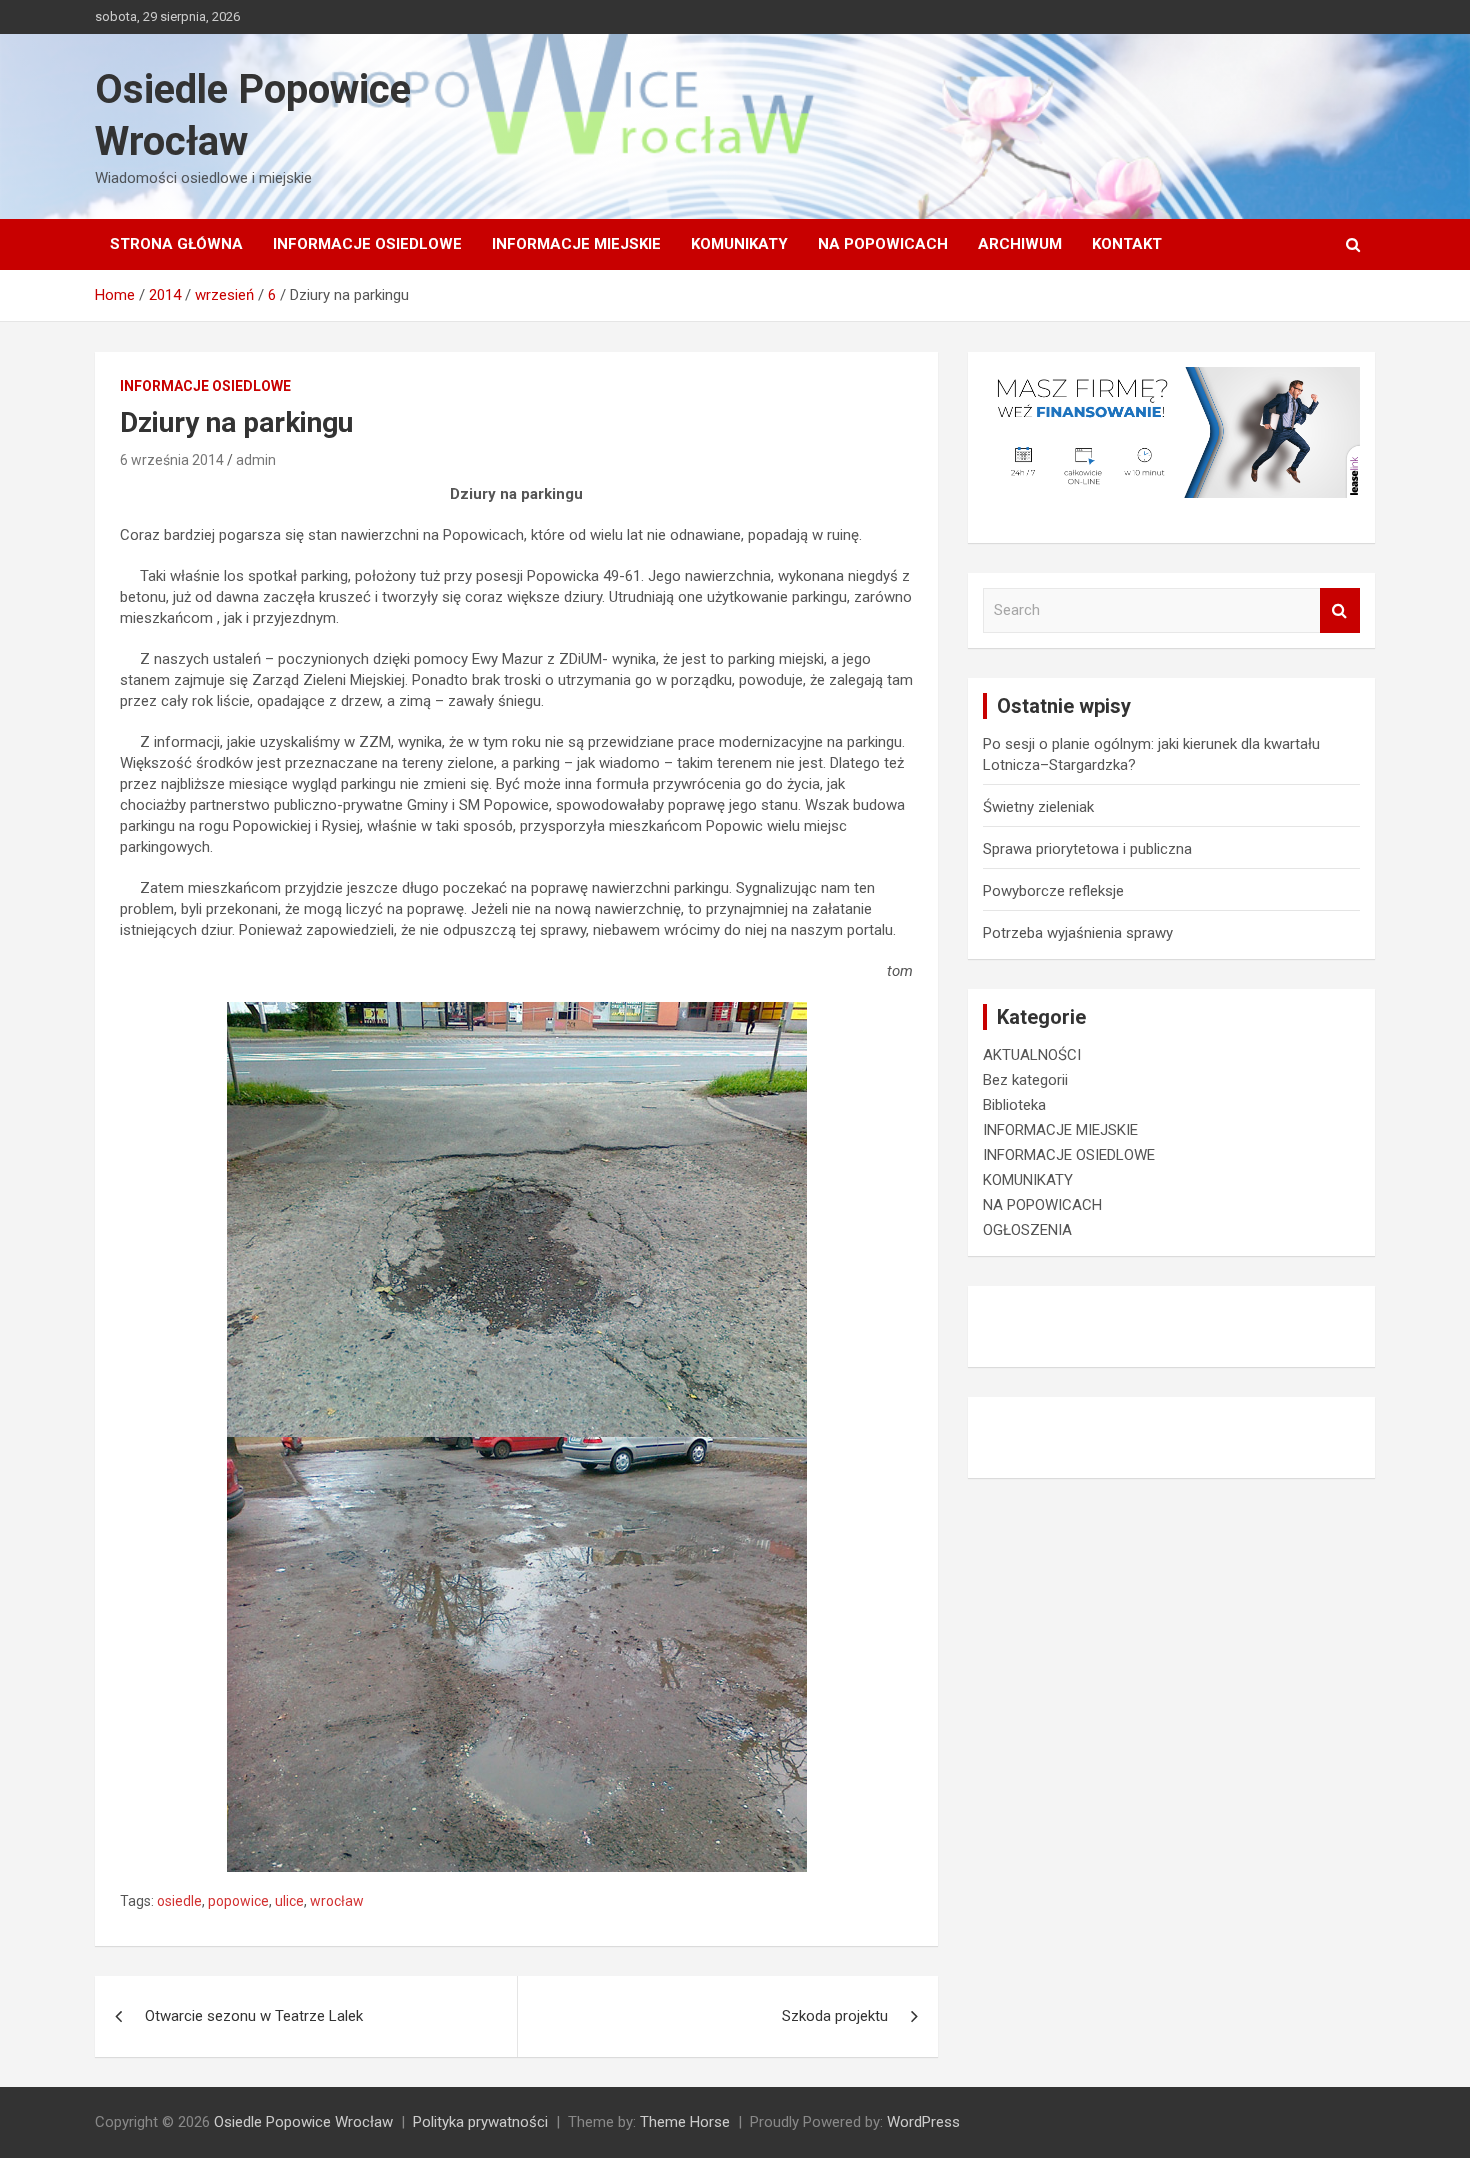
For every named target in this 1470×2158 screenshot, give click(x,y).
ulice (289, 1901)
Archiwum (1020, 244)
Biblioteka (1014, 1105)
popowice (238, 1901)
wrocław (337, 1901)
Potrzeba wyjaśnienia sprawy (1078, 933)
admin (256, 460)
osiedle (179, 1901)
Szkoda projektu (835, 2016)
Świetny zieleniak (1038, 807)
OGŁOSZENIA (1027, 1230)
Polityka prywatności (480, 2122)
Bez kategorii (1025, 1080)
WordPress (923, 2122)
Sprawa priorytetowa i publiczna (1087, 849)
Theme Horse (685, 2122)
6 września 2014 (172, 460)
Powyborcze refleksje (1053, 891)
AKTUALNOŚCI (1032, 1055)
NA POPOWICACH (883, 244)
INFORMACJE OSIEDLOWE (367, 244)
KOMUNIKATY (739, 244)
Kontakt (1127, 244)
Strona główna (176, 244)
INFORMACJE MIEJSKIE (576, 244)
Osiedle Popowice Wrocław (303, 2122)
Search (1340, 610)
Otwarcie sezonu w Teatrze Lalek (254, 2016)
